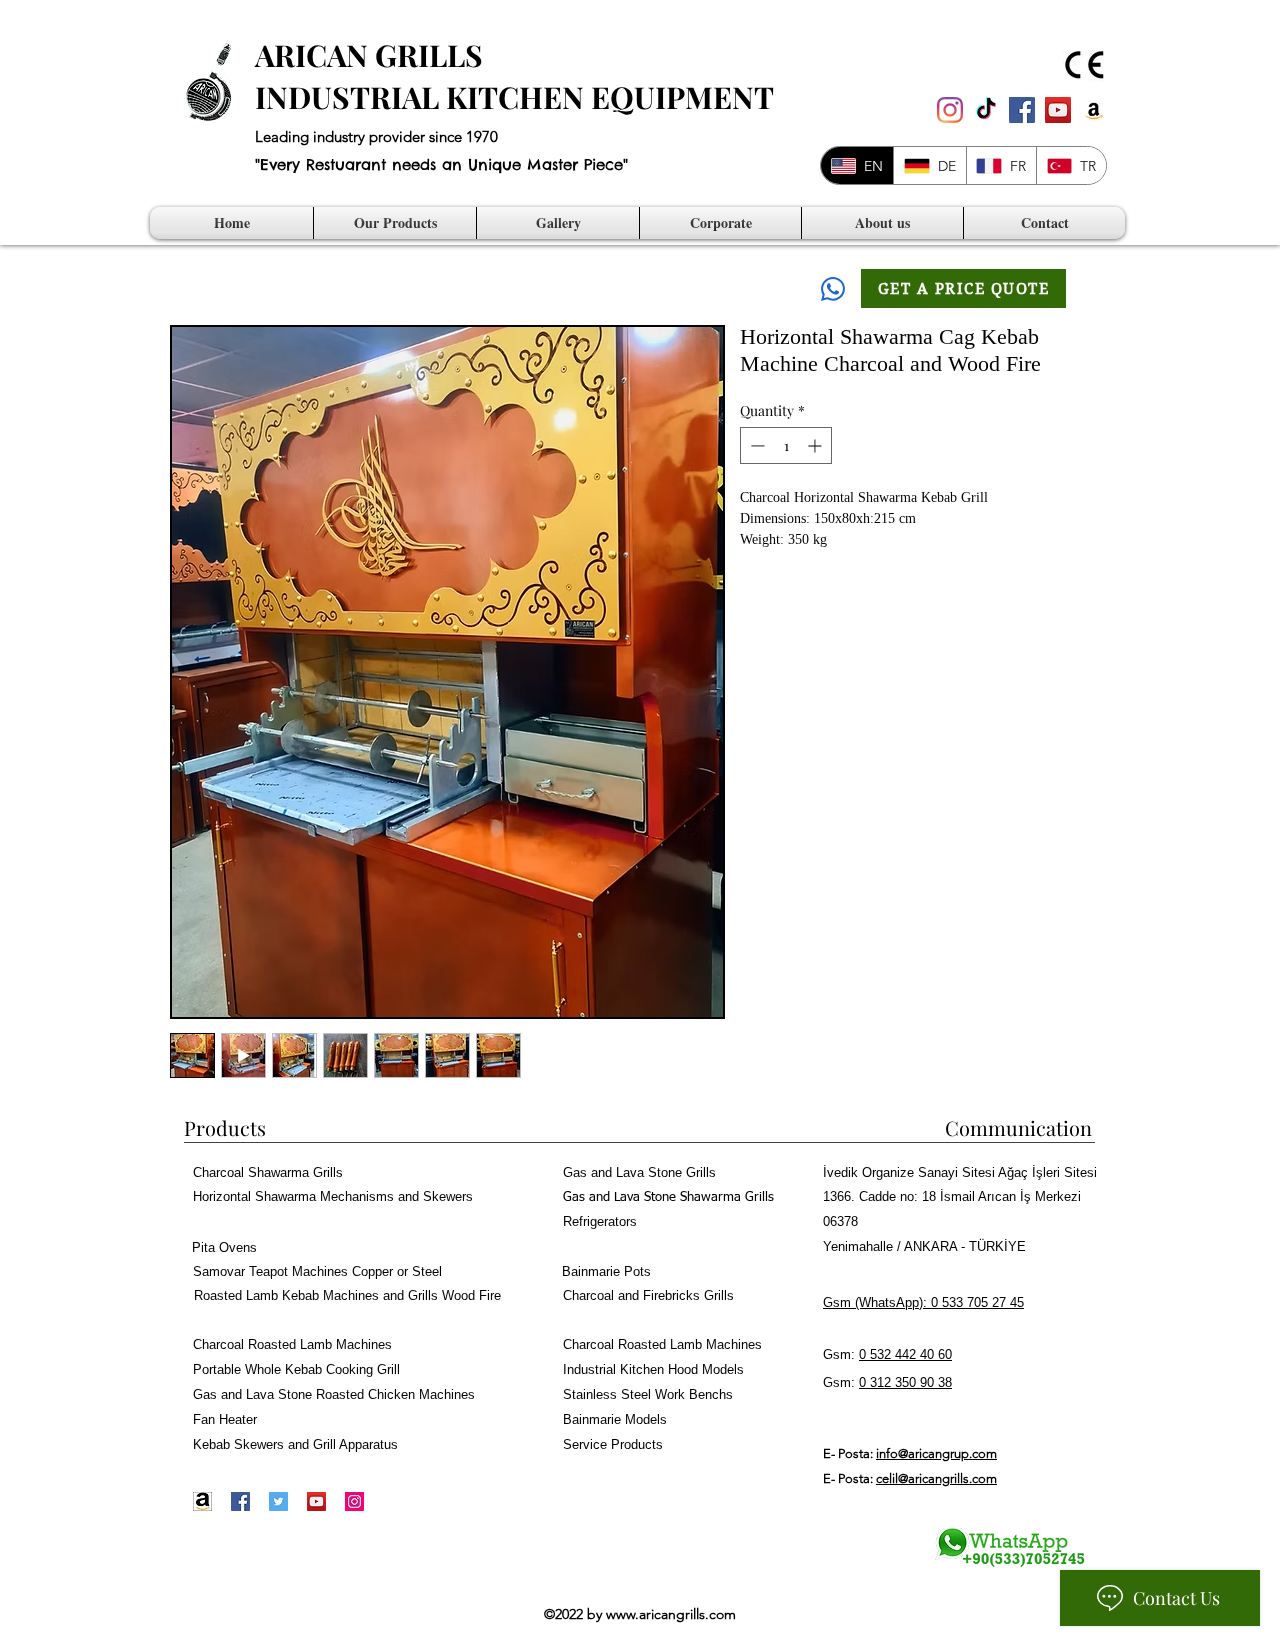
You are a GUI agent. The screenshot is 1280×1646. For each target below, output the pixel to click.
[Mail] (833, 288)
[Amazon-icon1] (202, 1501)
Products (225, 1127)
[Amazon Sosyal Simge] (1094, 110)
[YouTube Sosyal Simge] (1058, 110)
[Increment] (816, 445)
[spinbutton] (786, 445)
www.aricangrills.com (671, 1614)
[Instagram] (950, 110)
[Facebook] (240, 1501)
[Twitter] (278, 1501)
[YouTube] (316, 1501)
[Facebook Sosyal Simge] (1022, 110)
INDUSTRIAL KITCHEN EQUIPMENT (514, 97)
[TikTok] (986, 110)
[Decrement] (755, 445)
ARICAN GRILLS (369, 55)
